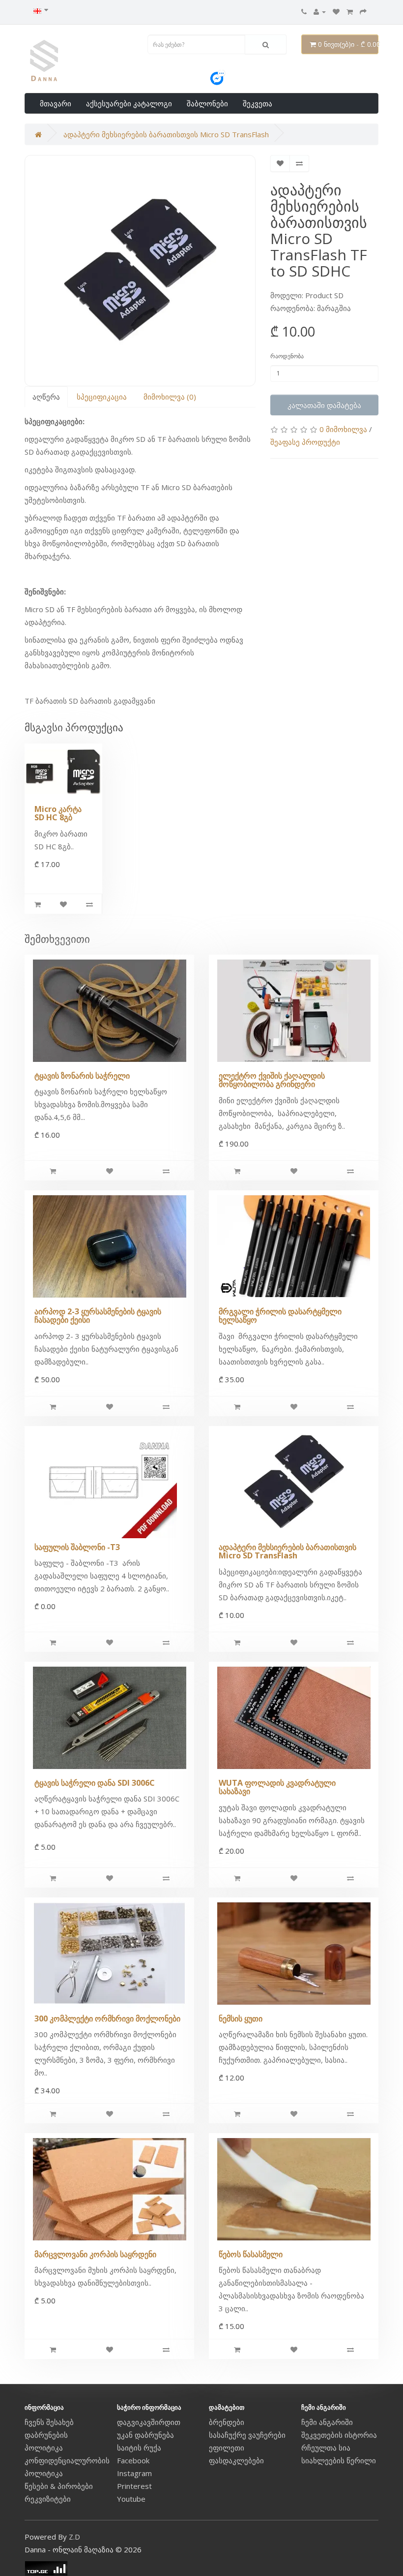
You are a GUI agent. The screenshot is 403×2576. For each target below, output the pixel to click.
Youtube (131, 2499)
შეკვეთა (258, 103)
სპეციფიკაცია (102, 397)
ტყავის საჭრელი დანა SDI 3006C (95, 1783)
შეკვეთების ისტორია (339, 2435)
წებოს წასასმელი (251, 2254)
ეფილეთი (227, 2448)
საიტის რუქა (139, 2448)
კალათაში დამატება (324, 405)
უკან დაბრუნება (145, 2435)
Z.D (74, 2537)
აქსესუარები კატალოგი (129, 103)
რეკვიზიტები (48, 2499)
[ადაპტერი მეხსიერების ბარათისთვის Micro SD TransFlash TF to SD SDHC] (140, 271)
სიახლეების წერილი (339, 2460)
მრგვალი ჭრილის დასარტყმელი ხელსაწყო (280, 1316)
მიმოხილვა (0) (170, 397)
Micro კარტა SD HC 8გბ (58, 813)
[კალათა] (350, 11)
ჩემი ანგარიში (327, 2422)
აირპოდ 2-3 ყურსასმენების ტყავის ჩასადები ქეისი (98, 1316)
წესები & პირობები (59, 2486)
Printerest (134, 2486)
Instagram (134, 2473)
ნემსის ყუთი (241, 2018)
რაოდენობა (287, 356)
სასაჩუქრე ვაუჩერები (247, 2435)
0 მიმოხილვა (343, 429)
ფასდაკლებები (236, 2460)
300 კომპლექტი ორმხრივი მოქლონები (107, 2018)
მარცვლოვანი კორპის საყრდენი (95, 2254)
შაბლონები (207, 103)
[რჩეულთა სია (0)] (336, 11)
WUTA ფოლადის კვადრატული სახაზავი (277, 1787)
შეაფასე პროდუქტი (305, 442)
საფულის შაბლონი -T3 (77, 1547)
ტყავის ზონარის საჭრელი (82, 1076)
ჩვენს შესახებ (49, 2422)
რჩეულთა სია (326, 2448)
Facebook (133, 2460)
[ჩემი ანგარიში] (320, 11)
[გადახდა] (363, 11)
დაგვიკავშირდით (149, 2422)
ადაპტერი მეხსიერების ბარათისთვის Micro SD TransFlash (166, 134)
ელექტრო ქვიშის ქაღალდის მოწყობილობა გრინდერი (272, 1080)
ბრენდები (227, 2422)
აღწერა (46, 397)
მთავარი (56, 103)
